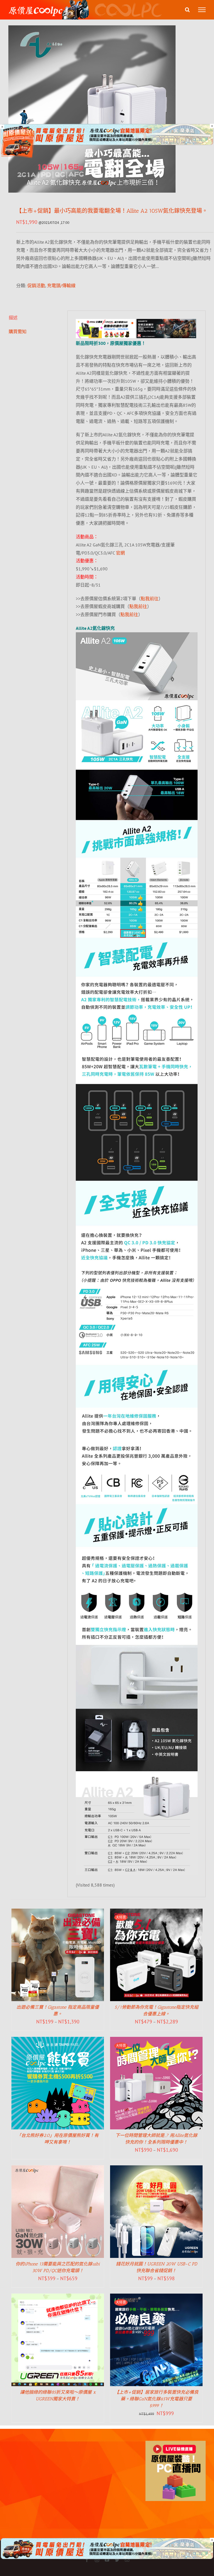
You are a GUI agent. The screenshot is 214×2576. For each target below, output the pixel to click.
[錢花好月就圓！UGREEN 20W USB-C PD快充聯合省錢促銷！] (156, 2169)
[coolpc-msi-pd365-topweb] (106, 323)
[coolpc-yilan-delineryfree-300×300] (18, 129)
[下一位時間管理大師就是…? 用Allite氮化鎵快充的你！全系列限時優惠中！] (156, 2041)
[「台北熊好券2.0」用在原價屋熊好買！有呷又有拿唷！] (58, 2041)
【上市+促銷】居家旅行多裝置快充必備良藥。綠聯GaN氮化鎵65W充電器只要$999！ (156, 2399)
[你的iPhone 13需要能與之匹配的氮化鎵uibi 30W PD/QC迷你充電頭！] (58, 2169)
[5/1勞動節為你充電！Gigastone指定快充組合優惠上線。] (156, 1912)
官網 (120, 553)
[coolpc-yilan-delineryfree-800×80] (107, 128)
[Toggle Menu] (202, 10)
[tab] (34, 318)
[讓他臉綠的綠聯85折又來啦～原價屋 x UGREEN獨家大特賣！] (58, 2297)
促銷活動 (36, 285)
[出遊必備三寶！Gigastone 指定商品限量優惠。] (58, 1912)
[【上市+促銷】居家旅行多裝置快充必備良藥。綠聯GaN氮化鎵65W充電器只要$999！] (156, 2297)
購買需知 (18, 331)
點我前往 (150, 599)
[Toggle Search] (187, 9)
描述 (13, 318)
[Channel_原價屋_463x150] (166, 323)
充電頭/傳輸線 (61, 285)
